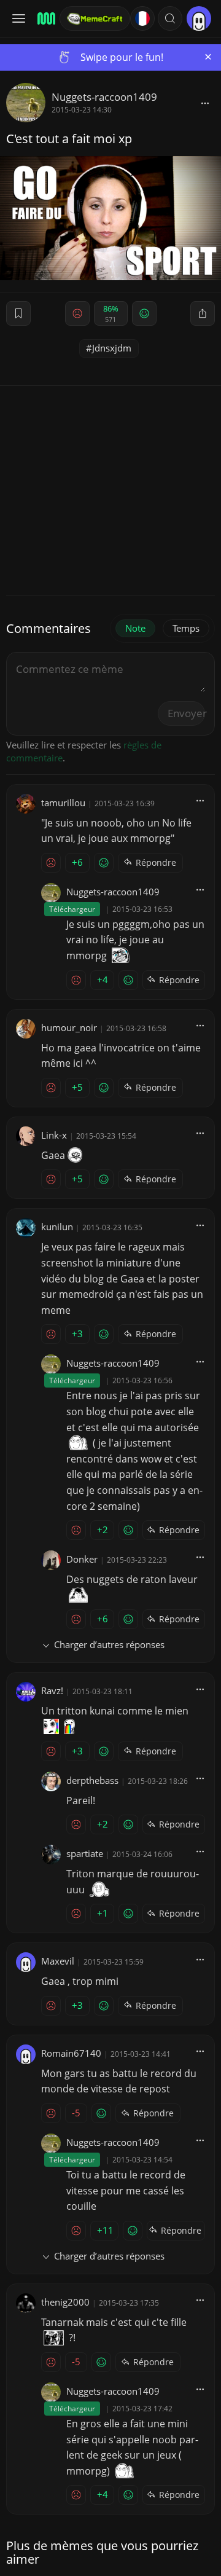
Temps (186, 628)
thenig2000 (65, 2302)
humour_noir (69, 1027)
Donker (82, 1559)
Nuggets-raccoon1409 (104, 97)
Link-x (54, 1135)
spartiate (85, 1853)
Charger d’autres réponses (109, 1644)
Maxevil (58, 1961)
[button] (170, 18)
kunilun (57, 1227)
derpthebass (92, 1780)
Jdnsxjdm (112, 348)
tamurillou (63, 803)
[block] (205, 103)
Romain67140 (71, 2053)
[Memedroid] (45, 18)
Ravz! (52, 1690)
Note (135, 628)
